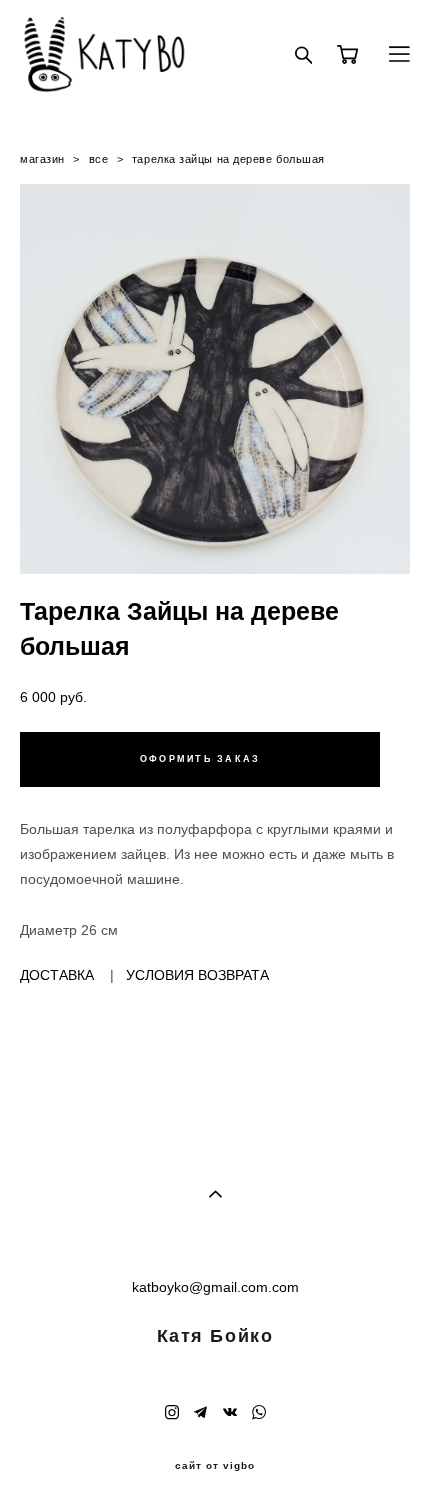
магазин (42, 159)
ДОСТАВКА (57, 975)
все (99, 159)
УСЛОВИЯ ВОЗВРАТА (197, 975)
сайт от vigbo (215, 1466)
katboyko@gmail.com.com (215, 1287)
